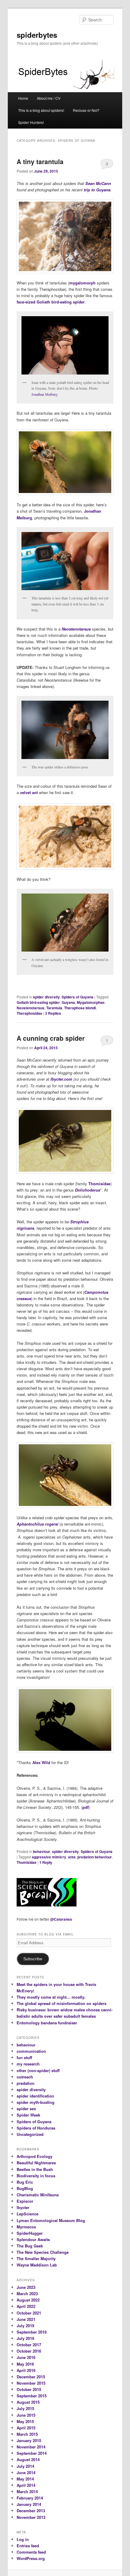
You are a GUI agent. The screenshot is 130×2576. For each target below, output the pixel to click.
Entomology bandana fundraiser (47, 2023)
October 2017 (29, 2345)
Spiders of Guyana (78, 997)
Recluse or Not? (86, 110)
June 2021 (26, 2319)
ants (72, 1857)
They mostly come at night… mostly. (51, 1997)
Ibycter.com (61, 1079)
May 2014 (25, 2479)
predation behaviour (95, 1857)
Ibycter (23, 2207)
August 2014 (28, 2459)
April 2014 (26, 2485)
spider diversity (46, 997)
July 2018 (25, 2338)
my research (28, 2064)
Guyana (68, 1002)
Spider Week (28, 2115)
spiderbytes (37, 35)
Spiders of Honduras (36, 2128)
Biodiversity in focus (36, 2176)
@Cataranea (61, 1919)
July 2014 (25, 2466)
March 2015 (27, 2434)
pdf (86, 1807)
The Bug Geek (30, 2246)
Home (23, 98)
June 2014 (26, 2472)
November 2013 (31, 2517)
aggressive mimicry (49, 1857)
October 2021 (29, 2313)
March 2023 (27, 2294)
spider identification (35, 2096)
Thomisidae (99, 1184)
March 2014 (27, 2492)
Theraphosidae (29, 1013)
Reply (46, 1862)
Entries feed (28, 2546)
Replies (53, 1013)
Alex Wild (41, 1762)
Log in (23, 2539)
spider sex (26, 2109)
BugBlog (25, 2188)
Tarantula (54, 1008)
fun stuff (24, 2057)
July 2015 (25, 2408)
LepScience (28, 2214)
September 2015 (32, 2396)
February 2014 (30, 2498)
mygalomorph (82, 283)
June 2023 (26, 2287)
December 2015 (31, 2377)
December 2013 (31, 2511)
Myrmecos (26, 2227)
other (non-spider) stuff (38, 2070)
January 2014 (29, 2504)
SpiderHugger (30, 2233)
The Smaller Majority (36, 2258)
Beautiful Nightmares (36, 2163)
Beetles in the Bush (35, 2169)
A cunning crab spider (51, 1038)
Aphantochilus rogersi (37, 1524)
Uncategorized (30, 2134)
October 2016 (29, 2351)
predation (26, 2083)
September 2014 (32, 2453)
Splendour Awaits (33, 2239)
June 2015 (26, 2415)
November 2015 (31, 2383)
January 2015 (29, 2440)
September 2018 (32, 2332)
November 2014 (31, 2447)
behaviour (42, 1851)
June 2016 (26, 2357)
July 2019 (25, 2326)
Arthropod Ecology (34, 2156)
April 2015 (26, 2428)
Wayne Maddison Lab (37, 2265)
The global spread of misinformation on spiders (62, 2003)
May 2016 (25, 2364)
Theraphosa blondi (80, 1008)
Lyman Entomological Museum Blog (51, 2220)
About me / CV (49, 98)
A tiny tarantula (40, 161)
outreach (25, 2077)
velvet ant (29, 792)
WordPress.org (31, 2558)
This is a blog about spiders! (41, 110)
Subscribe (33, 1959)
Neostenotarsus (31, 1008)
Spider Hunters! (31, 122)
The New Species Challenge (43, 2252)
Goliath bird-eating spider (61, 302)
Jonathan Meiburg (44, 394)
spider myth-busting (36, 2102)
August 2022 (28, 2300)
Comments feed (31, 2552)
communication (31, 2051)
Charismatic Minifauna (38, 2195)
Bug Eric (25, 2182)
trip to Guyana (97, 190)
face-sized (26, 302)
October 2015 (29, 2389)
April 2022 (26, 2306)
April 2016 (26, 2370)
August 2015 (28, 2402)
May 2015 (25, 2421)
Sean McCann (98, 183)
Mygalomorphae (91, 1002)
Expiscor (25, 2201)
